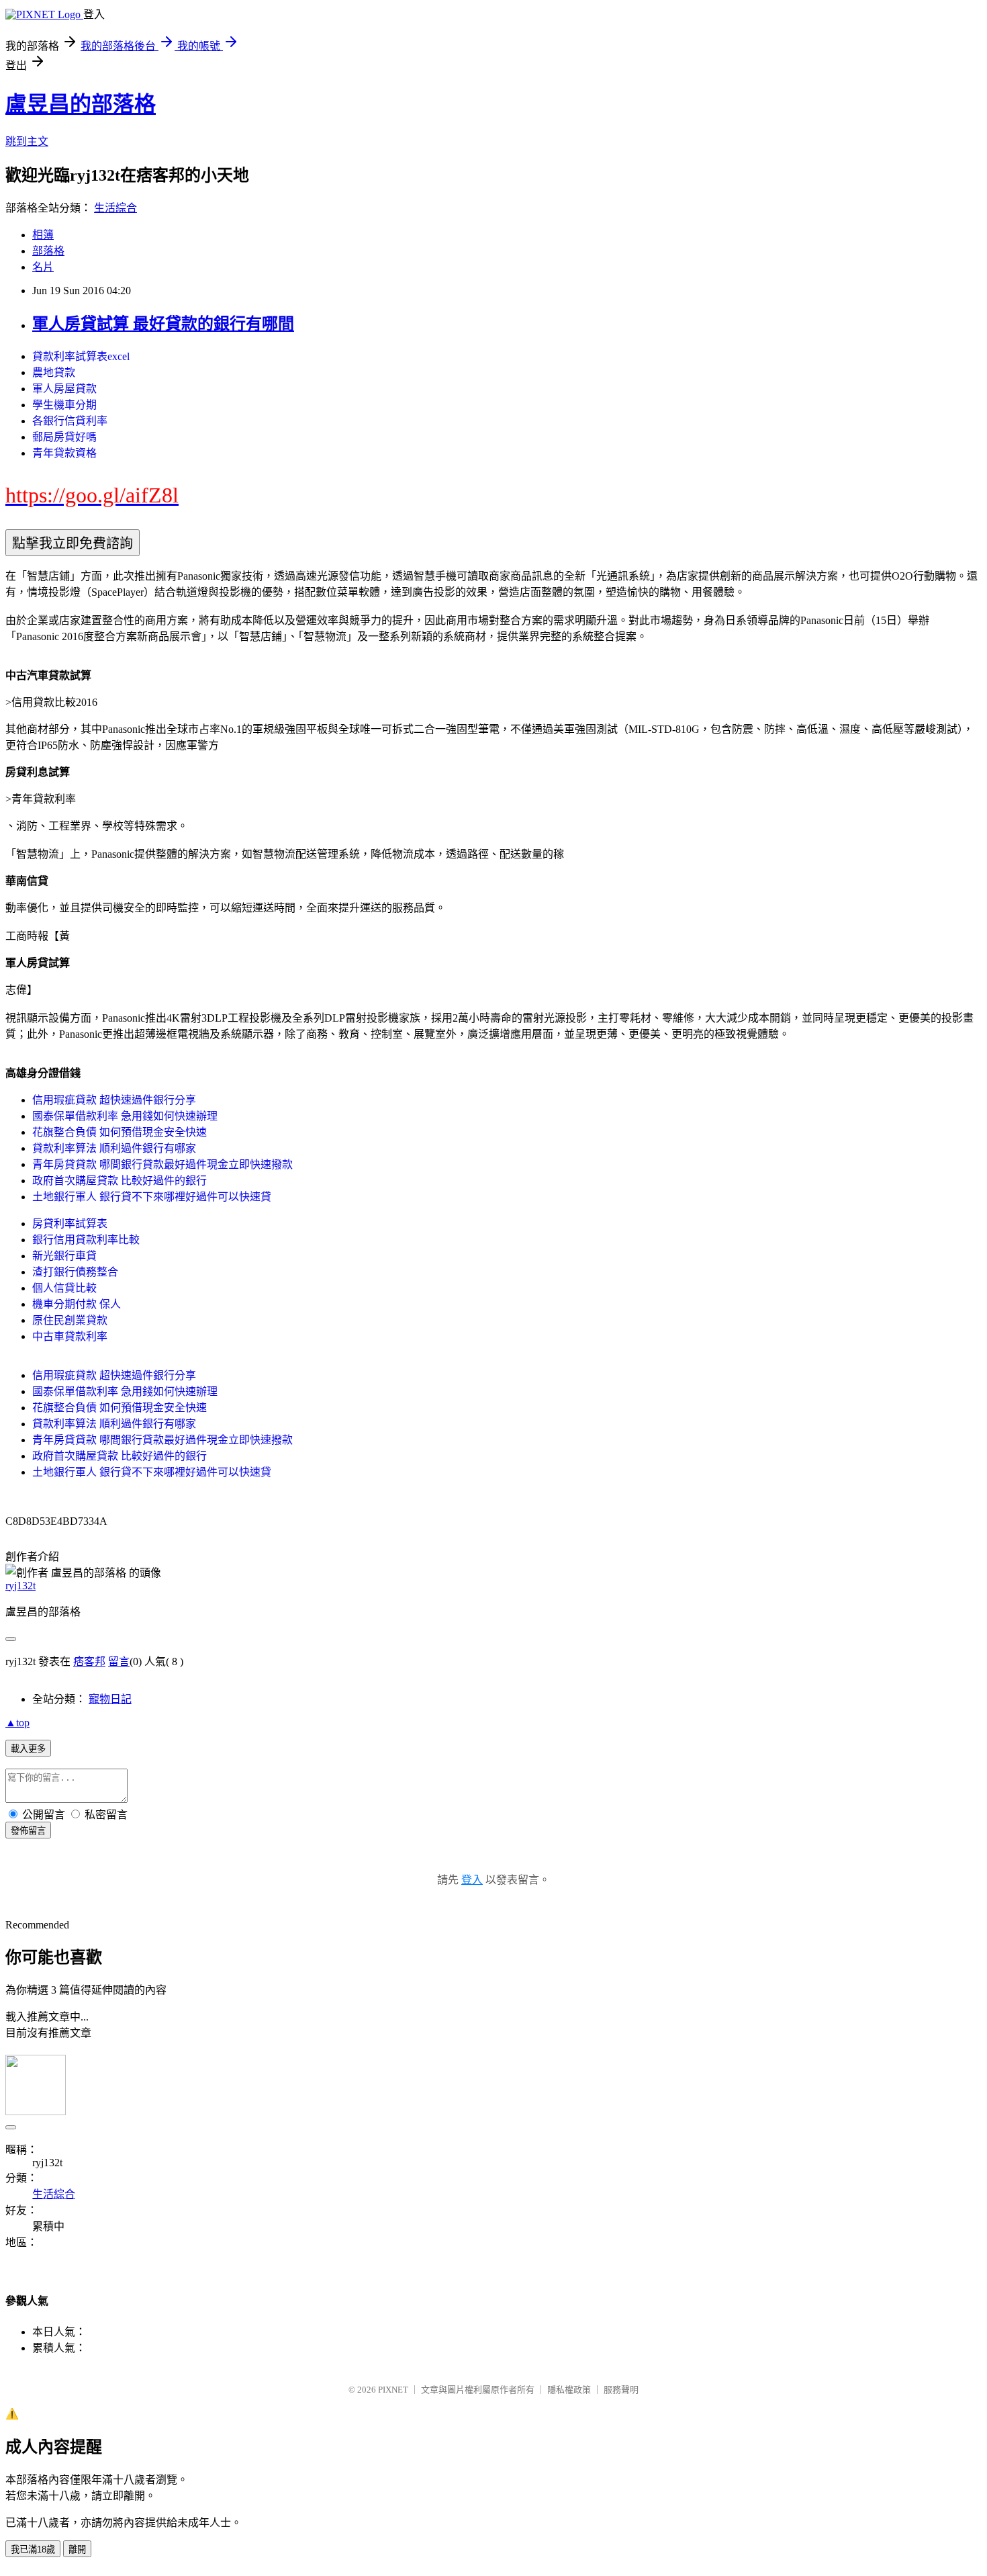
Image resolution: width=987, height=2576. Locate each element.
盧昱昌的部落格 (81, 104)
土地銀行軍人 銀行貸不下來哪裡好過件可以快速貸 (152, 1197)
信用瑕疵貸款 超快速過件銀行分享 (114, 1100)
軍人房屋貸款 (64, 389)
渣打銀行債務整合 (75, 1272)
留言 (119, 1661)
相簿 (43, 235)
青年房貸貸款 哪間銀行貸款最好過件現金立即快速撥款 (162, 1164)
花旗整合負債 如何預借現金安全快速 (120, 1132)
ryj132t (20, 1586)
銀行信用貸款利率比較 (86, 1240)
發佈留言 (28, 1831)
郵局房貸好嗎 (64, 437)
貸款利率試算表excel (81, 356)
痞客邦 (89, 1661)
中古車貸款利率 (70, 1336)
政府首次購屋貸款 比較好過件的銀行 (120, 1181)
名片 (43, 267)
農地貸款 (54, 372)
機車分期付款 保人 (77, 1304)
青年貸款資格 (64, 453)
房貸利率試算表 (70, 1224)
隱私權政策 (569, 2390)
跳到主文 (27, 141)
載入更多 (28, 1749)
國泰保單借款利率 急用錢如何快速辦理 (125, 1116)
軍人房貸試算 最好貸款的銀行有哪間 (163, 324)
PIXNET (393, 2390)
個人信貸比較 (64, 1288)
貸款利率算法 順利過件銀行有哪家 (114, 1148)
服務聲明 (621, 2390)
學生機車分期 (64, 405)
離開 (77, 2549)
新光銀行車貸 (64, 1256)
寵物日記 (110, 1699)
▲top (17, 1723)
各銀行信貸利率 (70, 421)
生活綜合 (115, 208)
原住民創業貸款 (70, 1320)
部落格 (48, 251)
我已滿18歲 (33, 2549)
